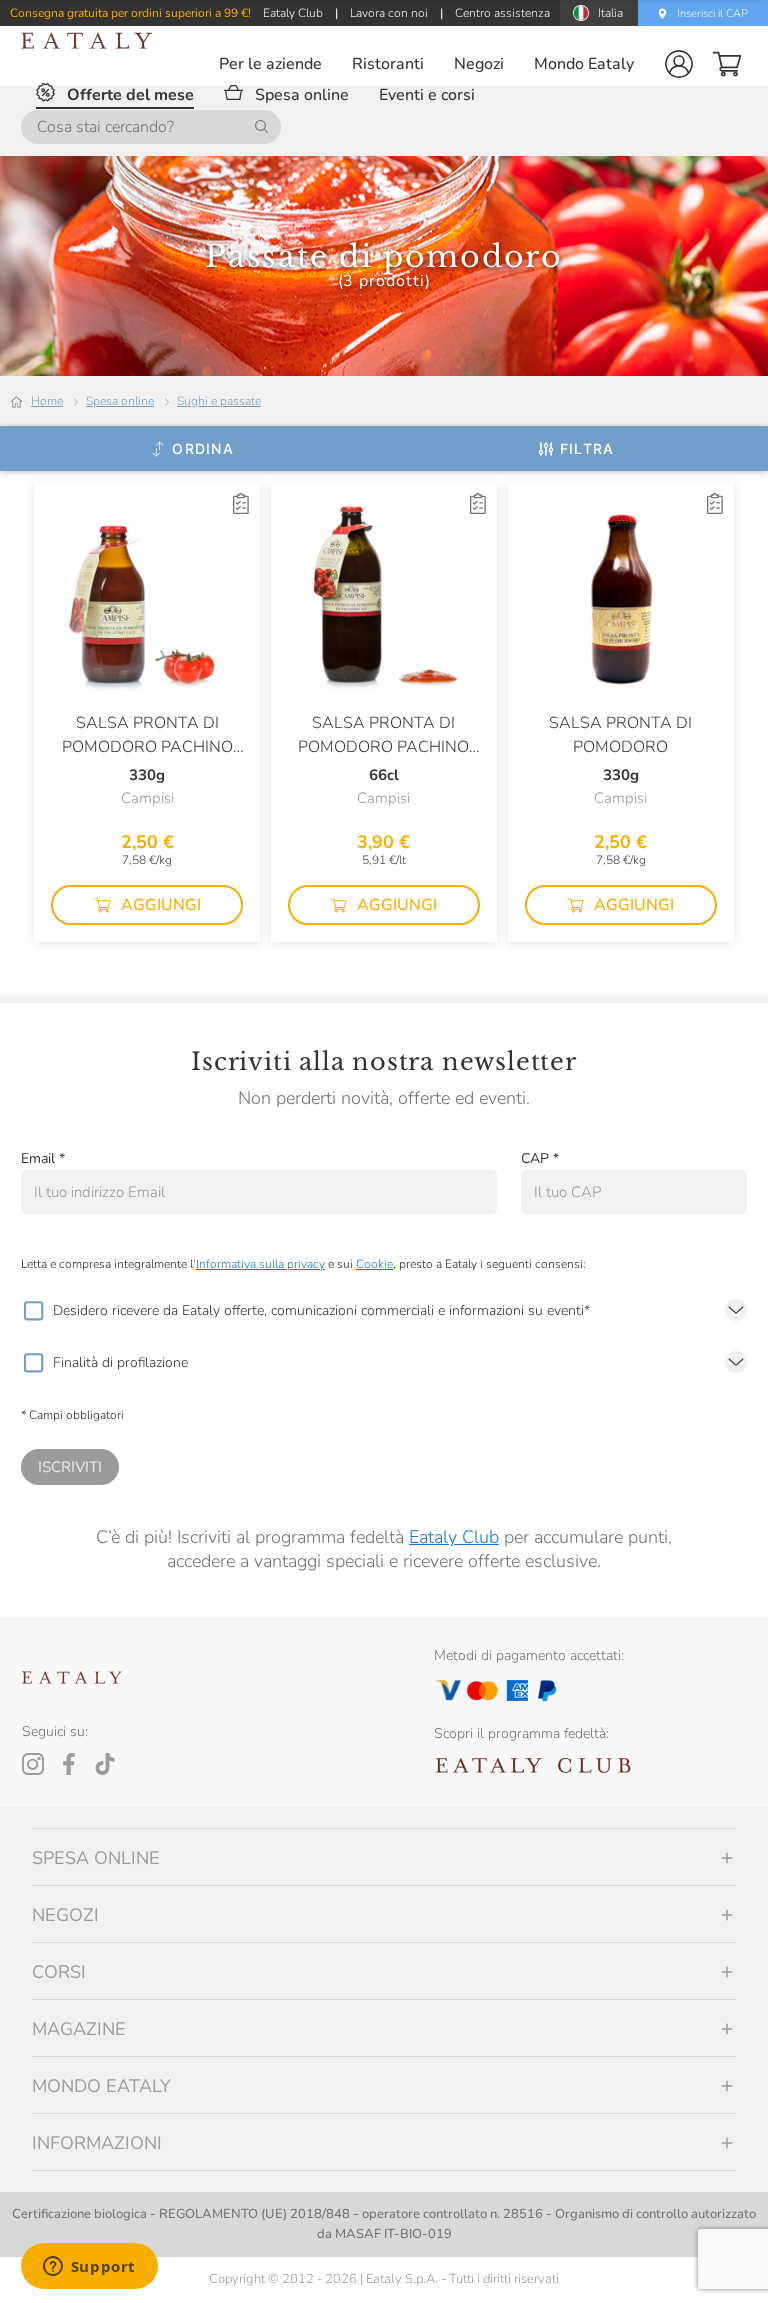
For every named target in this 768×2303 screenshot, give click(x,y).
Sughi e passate (219, 401)
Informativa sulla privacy (260, 1264)
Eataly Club (454, 1537)
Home (47, 401)
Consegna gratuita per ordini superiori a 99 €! (130, 13)
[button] (679, 64)
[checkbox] (33, 1311)
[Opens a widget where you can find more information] (89, 2268)
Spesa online (120, 401)
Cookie (374, 1264)
